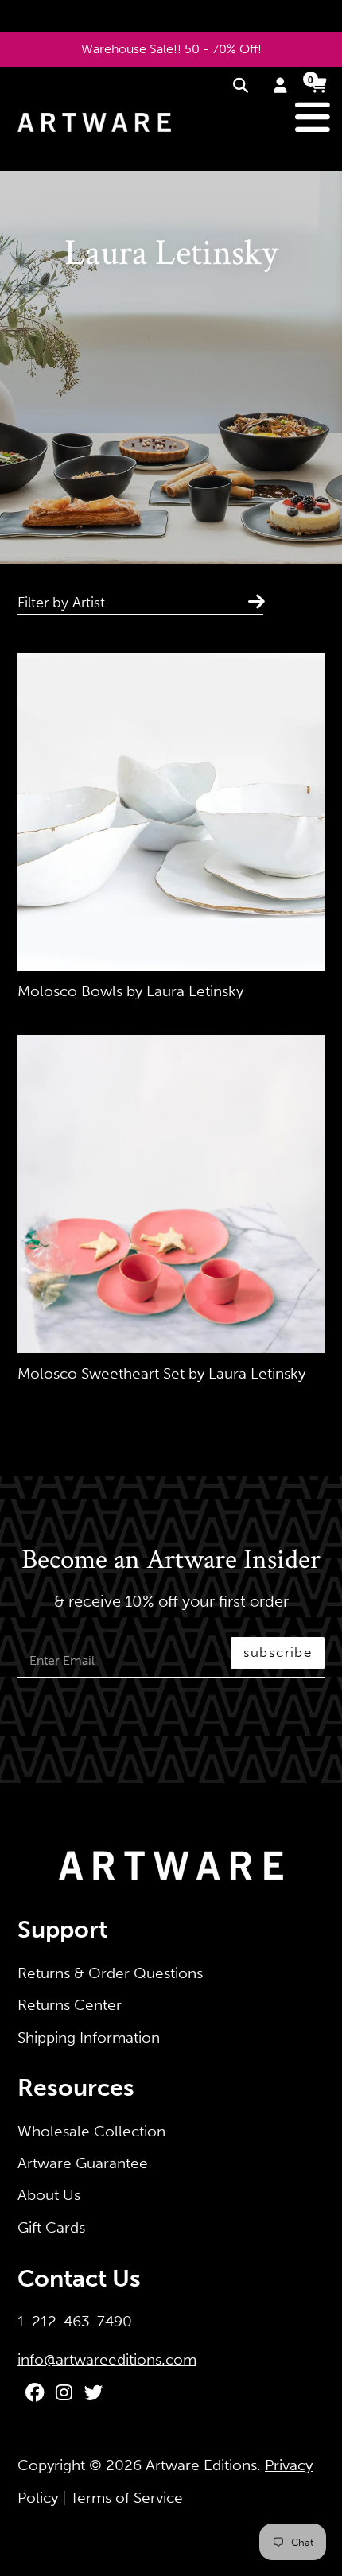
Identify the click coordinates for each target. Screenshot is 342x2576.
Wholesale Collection (91, 2131)
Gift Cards (51, 2227)
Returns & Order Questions (110, 1973)
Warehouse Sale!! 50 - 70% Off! (171, 49)
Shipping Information (89, 2037)
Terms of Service (126, 2498)
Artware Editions (201, 2465)
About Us (49, 2195)
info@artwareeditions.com (107, 2359)
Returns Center (70, 2005)
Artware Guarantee (83, 2163)
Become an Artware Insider (171, 1561)
